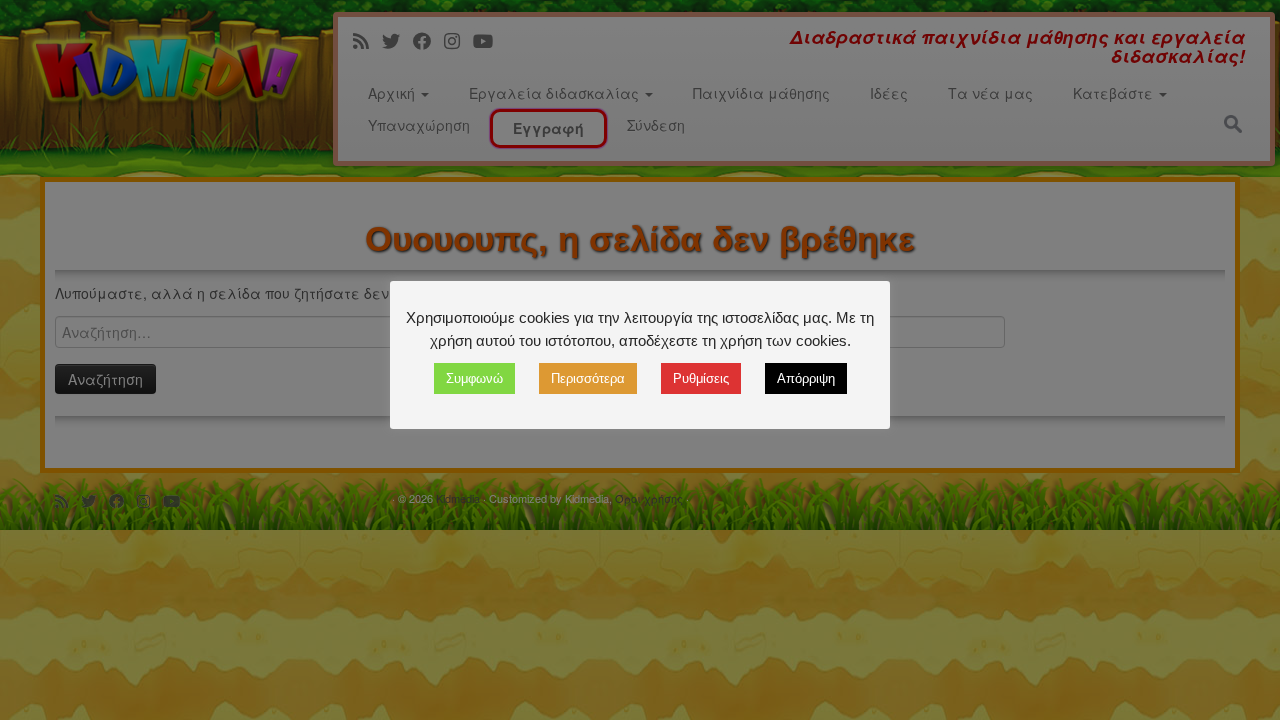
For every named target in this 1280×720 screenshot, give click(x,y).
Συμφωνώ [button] (474, 378)
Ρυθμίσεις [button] (701, 378)
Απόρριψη (806, 378)
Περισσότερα (588, 378)
